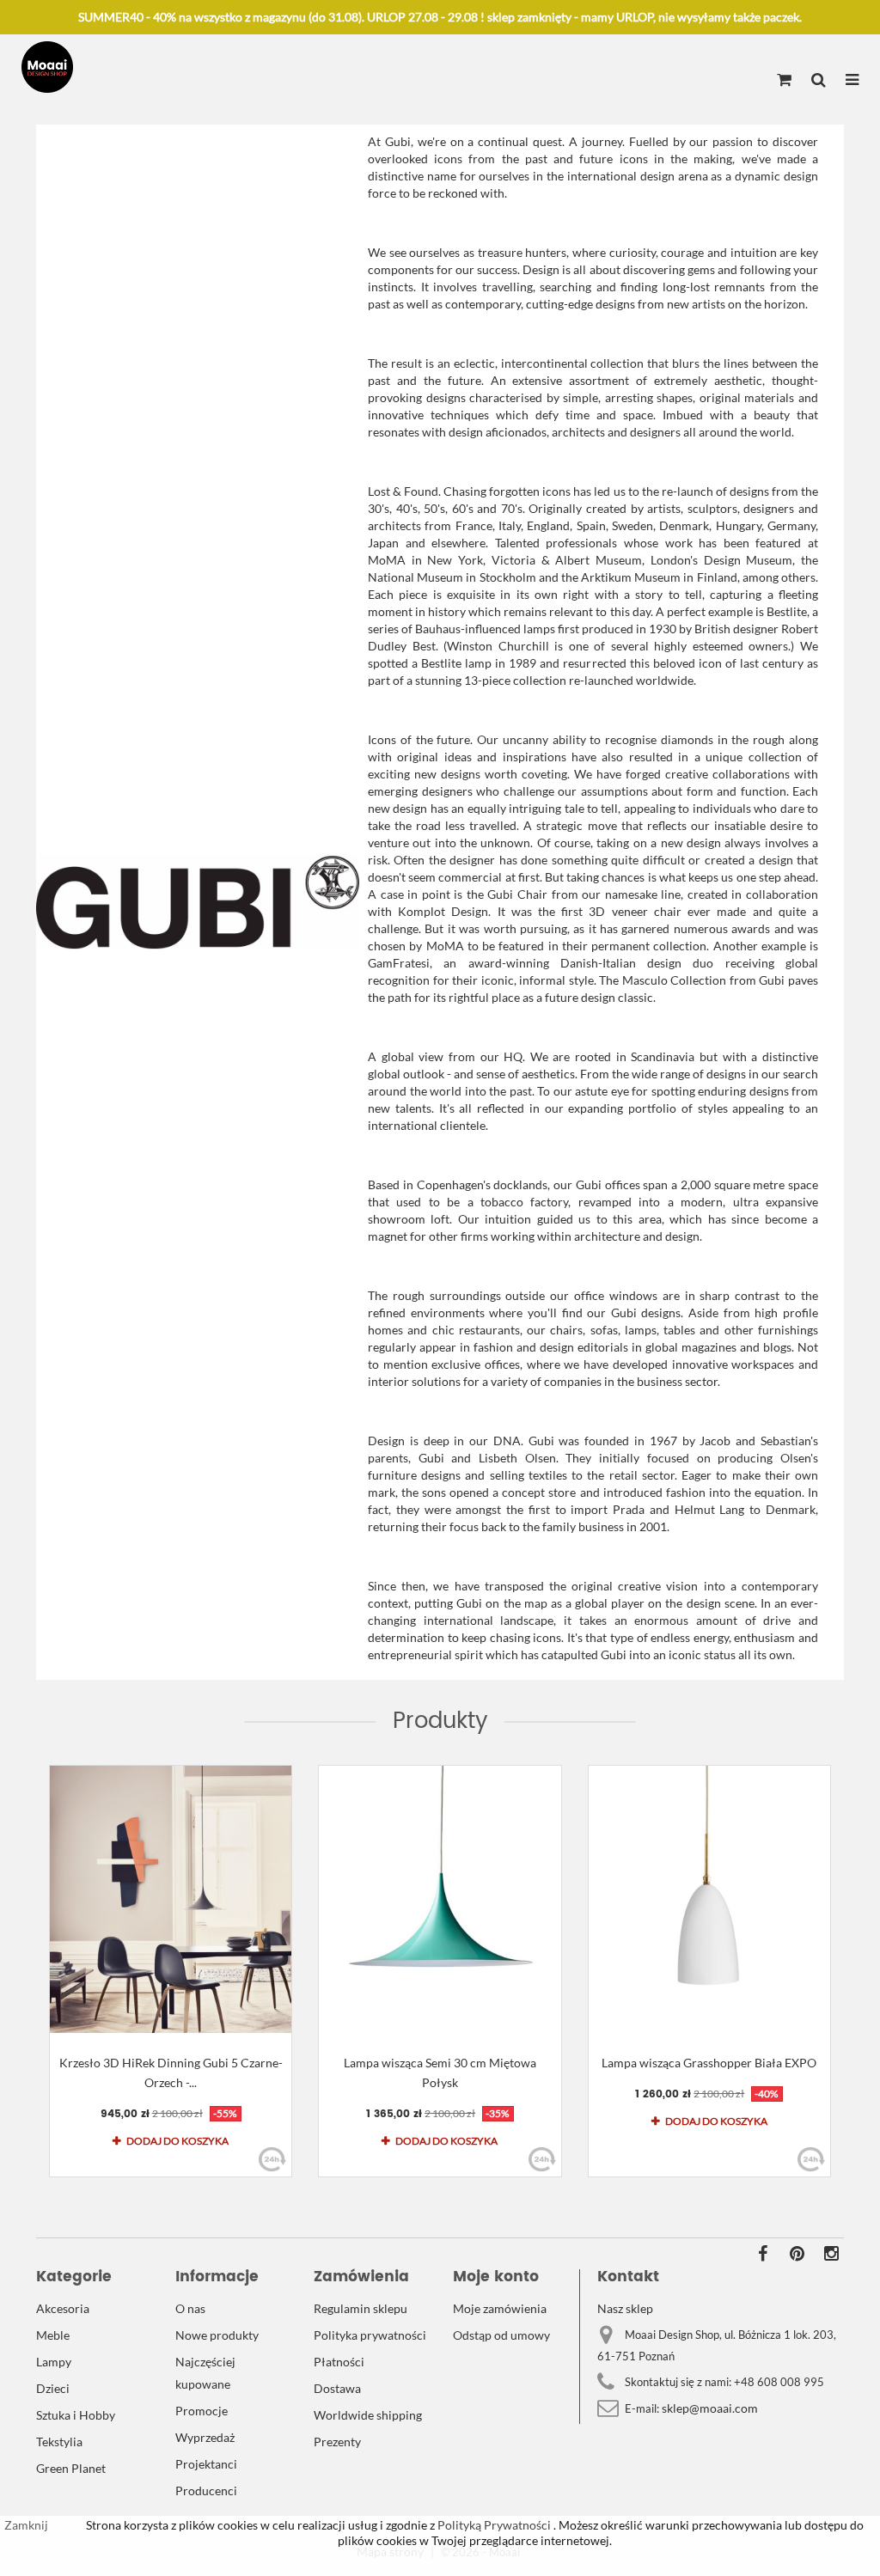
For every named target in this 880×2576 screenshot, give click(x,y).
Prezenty (337, 2442)
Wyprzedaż (205, 2437)
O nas (190, 2308)
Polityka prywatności (370, 2335)
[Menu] (852, 81)
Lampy (54, 2362)
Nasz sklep (625, 2308)
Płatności (339, 2362)
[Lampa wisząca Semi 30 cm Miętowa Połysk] (440, 1899)
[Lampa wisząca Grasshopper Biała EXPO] (709, 1899)
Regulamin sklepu (361, 2308)
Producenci (206, 2491)
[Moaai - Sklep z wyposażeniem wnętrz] (47, 67)
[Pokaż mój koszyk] (784, 81)
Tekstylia (59, 2442)
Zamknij (26, 2525)
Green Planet (71, 2468)
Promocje (202, 2411)
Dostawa (337, 2388)
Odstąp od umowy (501, 2335)
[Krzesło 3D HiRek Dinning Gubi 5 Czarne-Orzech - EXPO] (171, 1899)
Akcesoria (63, 2308)
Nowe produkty (217, 2335)
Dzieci (53, 2388)
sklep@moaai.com (710, 2408)
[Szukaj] (819, 81)
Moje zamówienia (500, 2308)
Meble (53, 2335)
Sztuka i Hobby (76, 2415)
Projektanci (206, 2464)
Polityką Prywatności (493, 2525)
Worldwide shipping (368, 2415)
